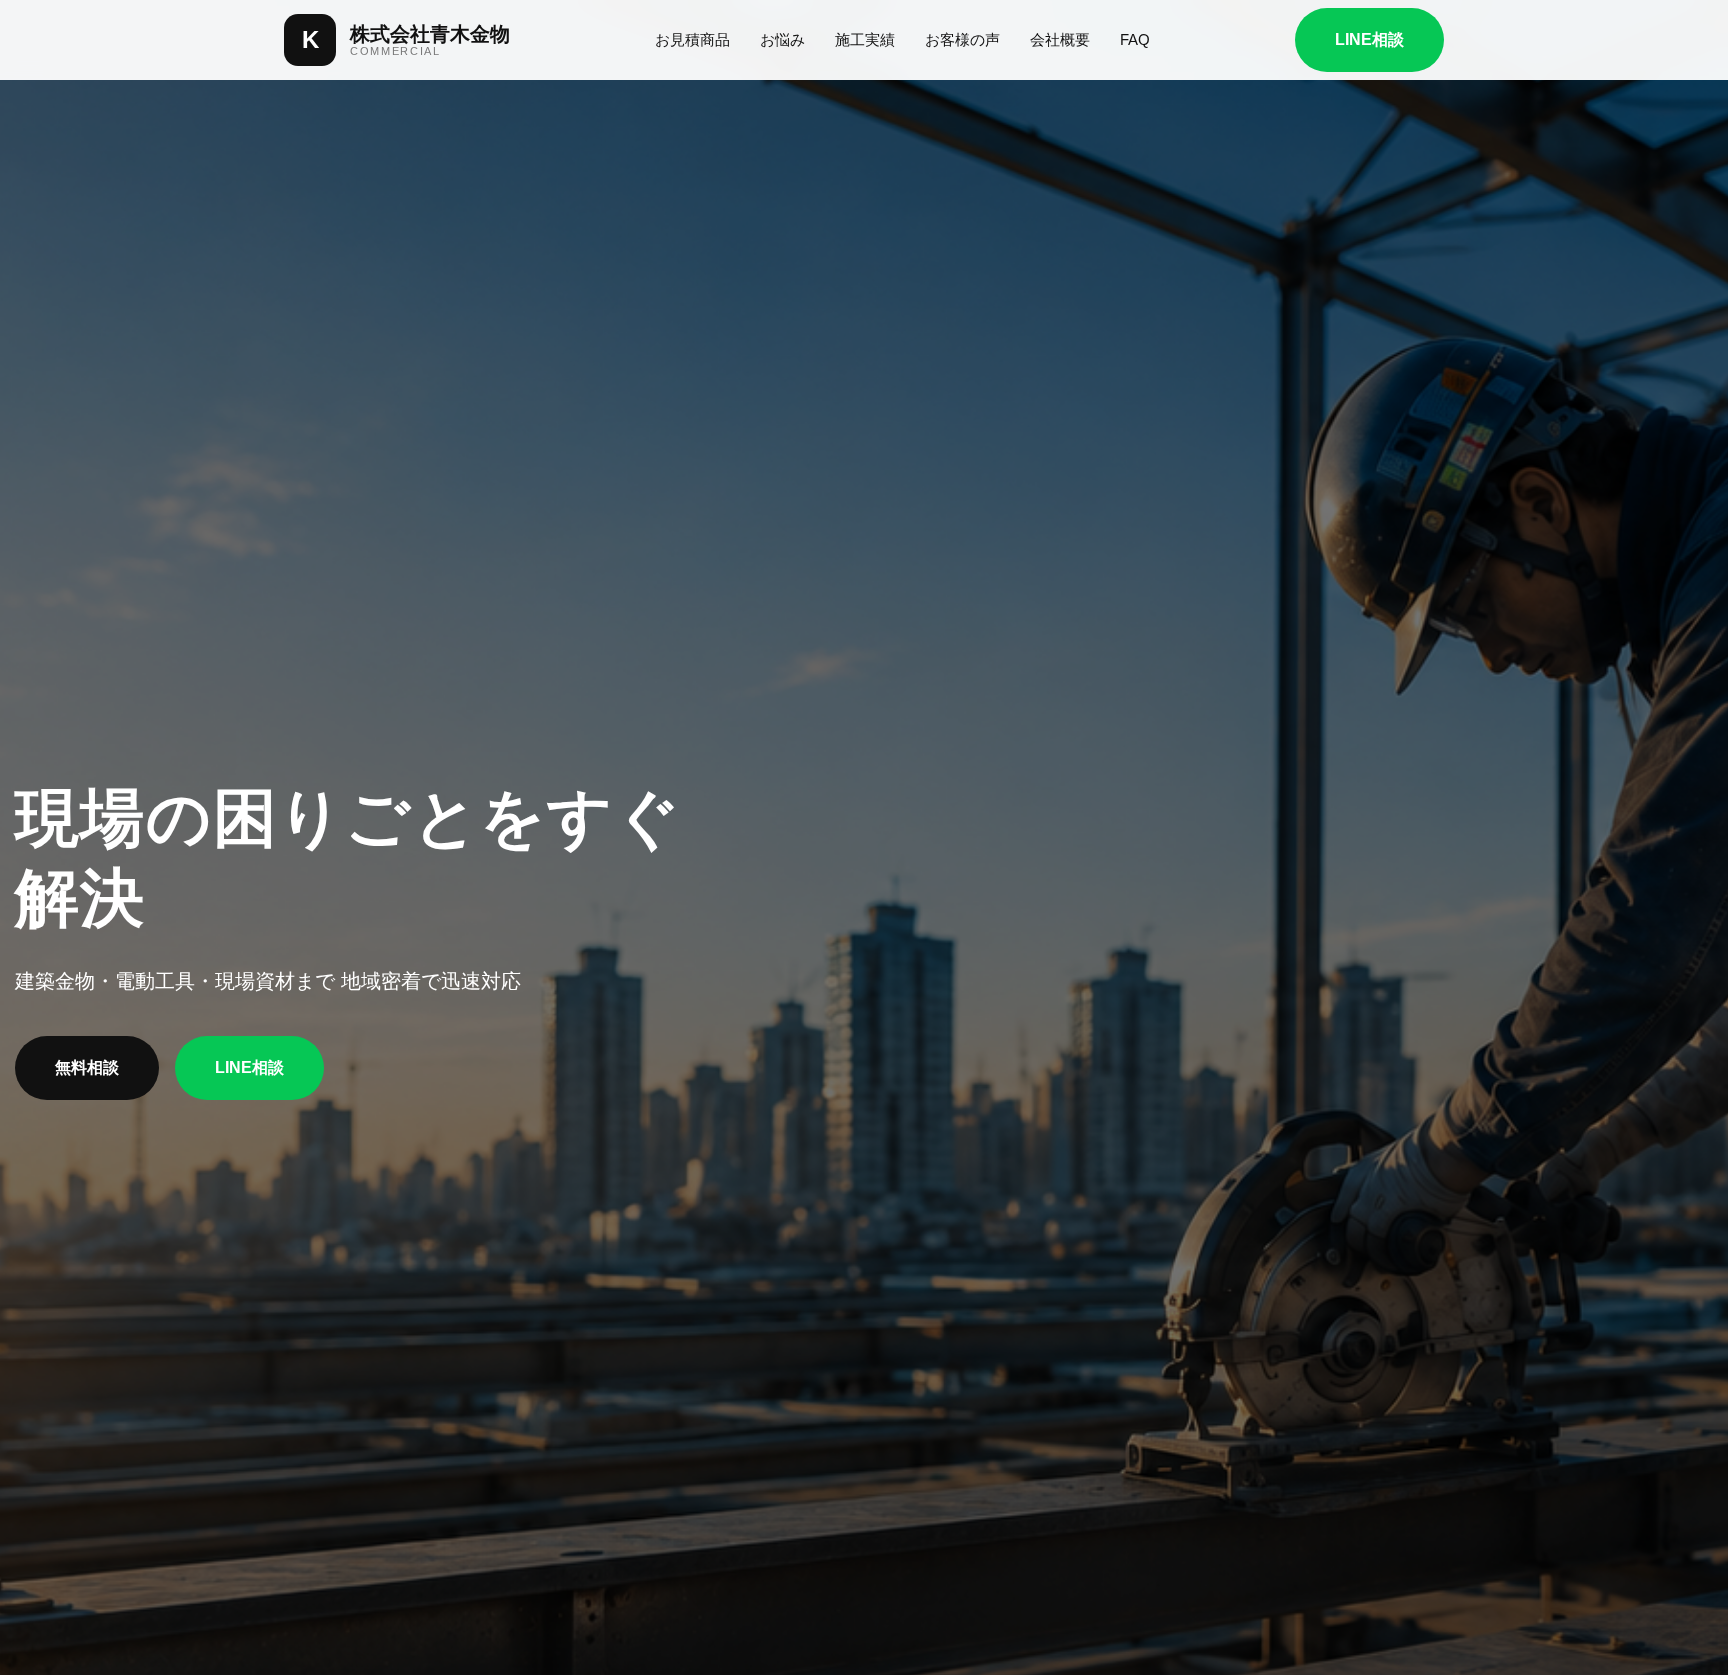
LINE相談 (1369, 39)
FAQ (1135, 39)
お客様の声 (962, 39)
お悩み (782, 39)
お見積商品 (692, 39)
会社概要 (1060, 39)
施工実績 (865, 39)
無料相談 (87, 1067)
